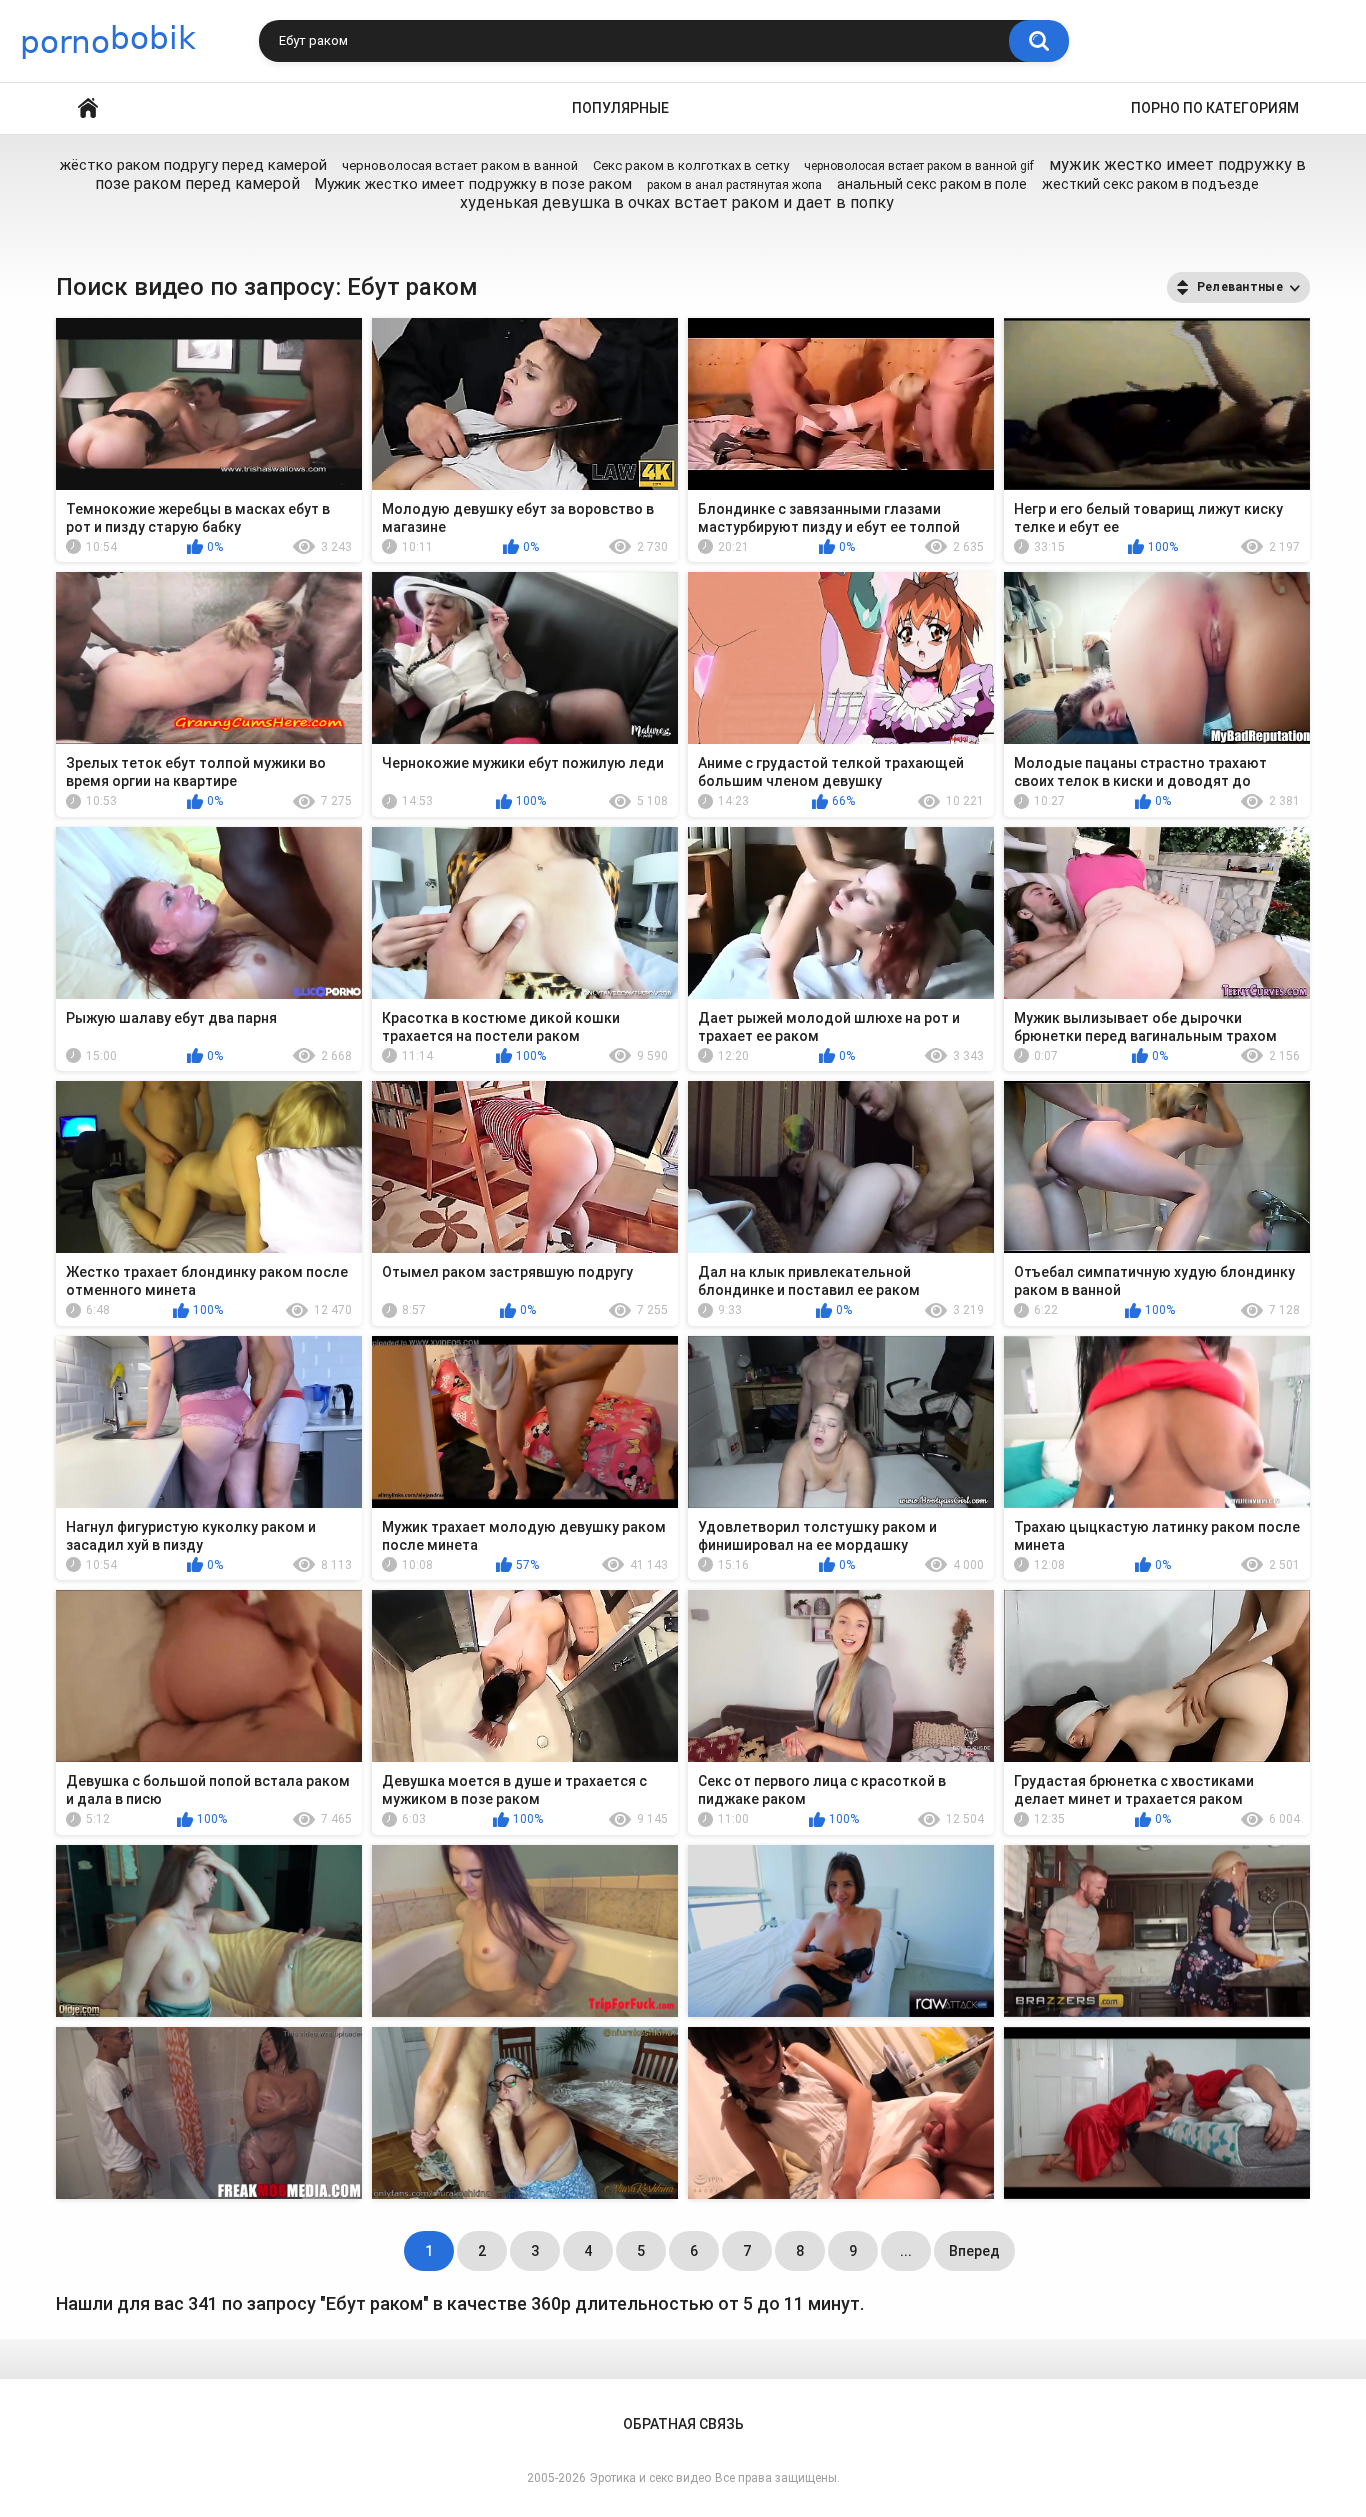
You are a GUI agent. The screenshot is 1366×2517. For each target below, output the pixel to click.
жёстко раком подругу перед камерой (193, 165)
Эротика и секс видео (650, 2478)
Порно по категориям (1215, 108)
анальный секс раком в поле (932, 184)
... (906, 2251)
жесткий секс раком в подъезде (1150, 184)
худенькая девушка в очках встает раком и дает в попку (677, 202)
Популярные (620, 108)
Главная (88, 108)
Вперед (974, 2251)
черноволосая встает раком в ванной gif (919, 166)
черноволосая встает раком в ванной (460, 165)
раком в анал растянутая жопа (734, 185)
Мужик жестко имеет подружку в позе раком (473, 184)
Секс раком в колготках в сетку (691, 165)
